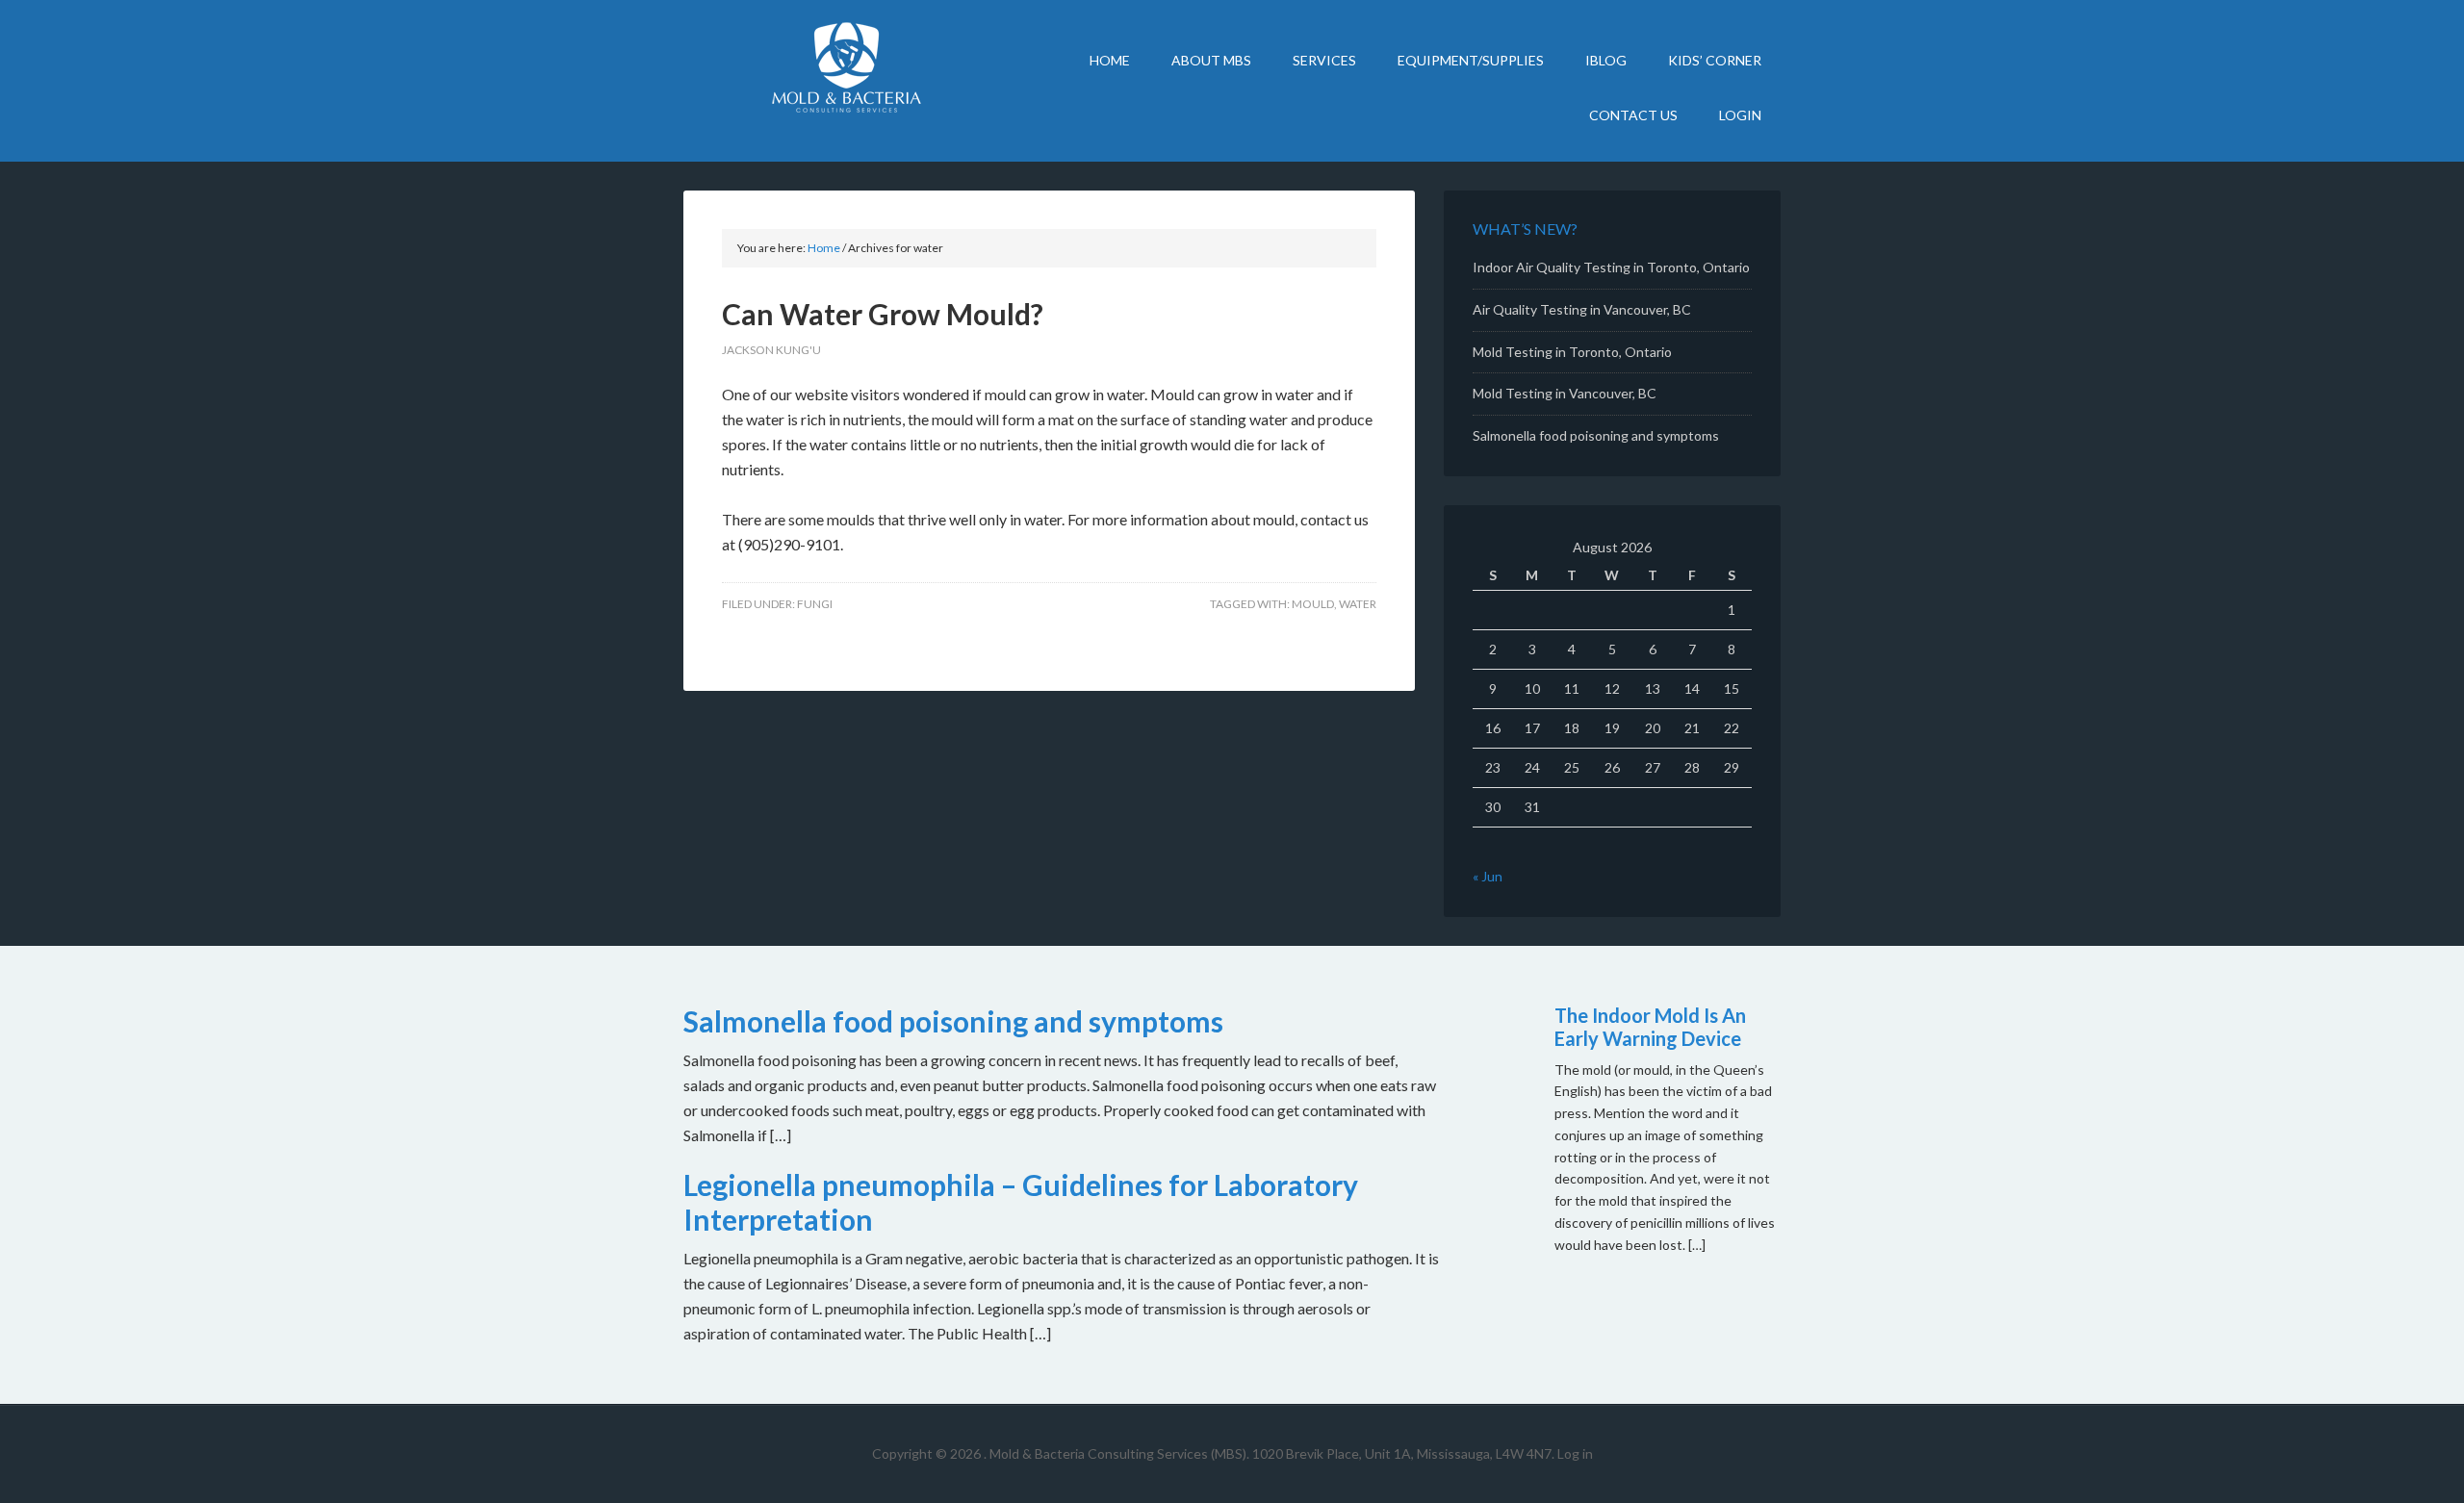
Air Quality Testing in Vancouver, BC (1582, 309)
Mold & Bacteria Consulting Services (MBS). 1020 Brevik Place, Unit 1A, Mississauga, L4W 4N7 (1270, 1453)
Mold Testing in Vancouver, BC (1565, 393)
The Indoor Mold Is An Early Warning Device (1650, 1027)
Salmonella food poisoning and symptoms (1596, 435)
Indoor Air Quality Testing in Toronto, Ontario (1611, 267)
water (1358, 604)
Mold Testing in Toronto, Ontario (1572, 352)
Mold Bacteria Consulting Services (847, 67)
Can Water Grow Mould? (883, 314)
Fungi (815, 604)
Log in (1575, 1453)
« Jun (1488, 876)
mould (1313, 604)
